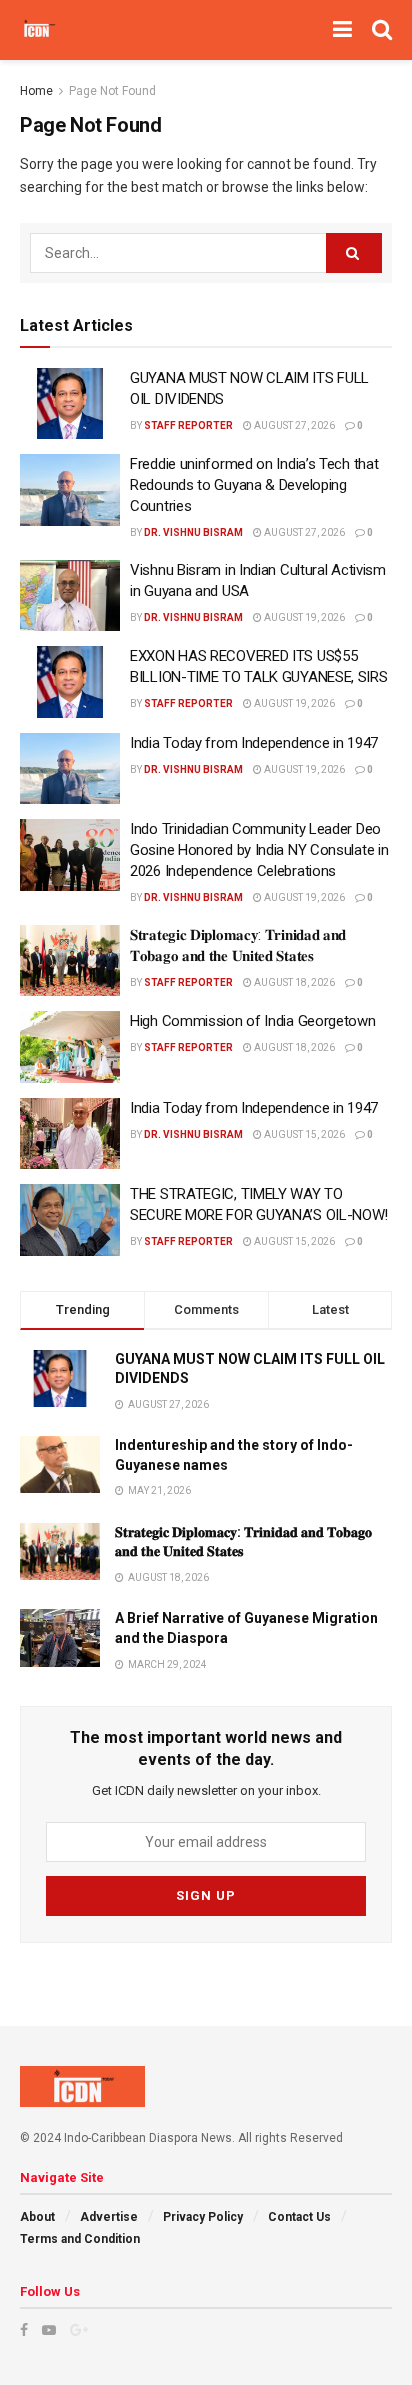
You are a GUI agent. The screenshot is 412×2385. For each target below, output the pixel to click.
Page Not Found (112, 91)
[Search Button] (354, 253)
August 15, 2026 (303, 1134)
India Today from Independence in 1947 (254, 743)
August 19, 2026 (303, 617)
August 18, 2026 (293, 982)
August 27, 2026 (293, 425)
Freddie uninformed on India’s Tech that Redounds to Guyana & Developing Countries (254, 485)
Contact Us (299, 2217)
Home (36, 91)
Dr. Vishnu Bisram (193, 532)
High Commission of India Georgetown (253, 1021)
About (37, 2217)
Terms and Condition (80, 2239)
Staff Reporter (188, 425)
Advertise (109, 2217)
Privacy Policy (203, 2217)
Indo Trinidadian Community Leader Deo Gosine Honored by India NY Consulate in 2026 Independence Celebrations (259, 850)
